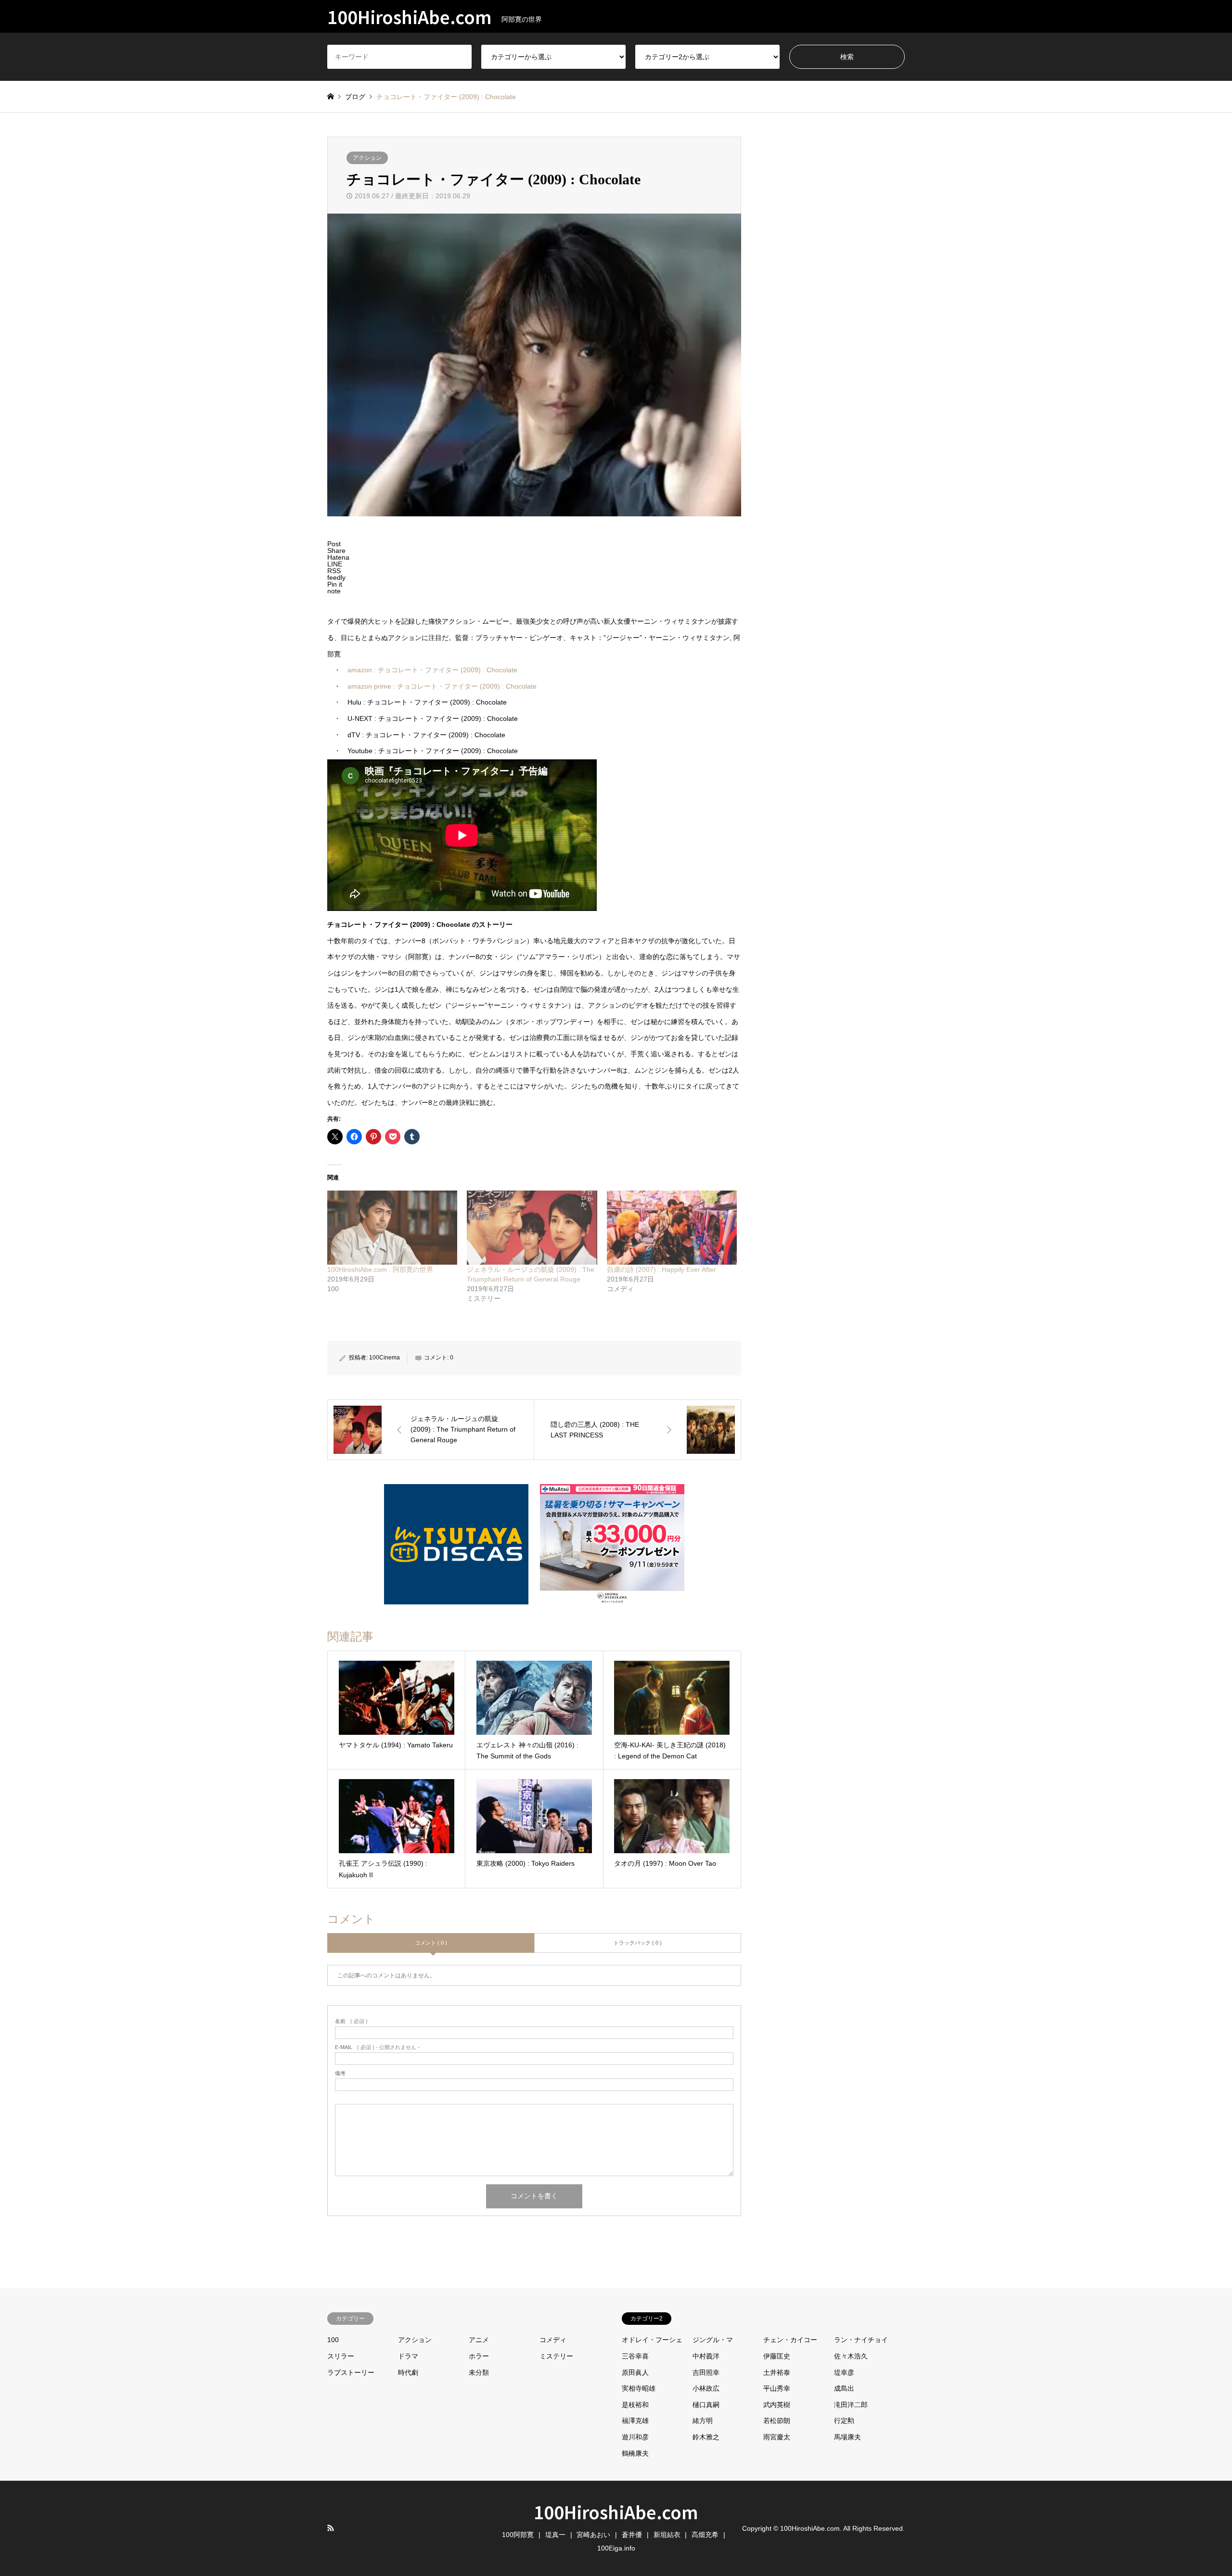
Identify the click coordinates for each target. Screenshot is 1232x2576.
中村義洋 (706, 2356)
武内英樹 (777, 2405)
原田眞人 (635, 2372)
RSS (331, 2528)
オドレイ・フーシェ (652, 2340)
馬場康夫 (847, 2437)
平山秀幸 (777, 2388)
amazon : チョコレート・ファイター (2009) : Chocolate (432, 670)
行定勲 (844, 2421)
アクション (367, 158)
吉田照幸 (706, 2372)
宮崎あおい (593, 2535)
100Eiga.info (616, 2548)
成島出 (844, 2388)
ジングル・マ (713, 2340)
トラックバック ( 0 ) (638, 1943)
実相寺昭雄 (639, 2388)
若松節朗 (777, 2421)
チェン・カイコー (790, 2340)
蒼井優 (632, 2535)
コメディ (553, 2340)
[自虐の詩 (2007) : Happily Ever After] (672, 1228)
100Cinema (385, 1358)
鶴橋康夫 (635, 2453)
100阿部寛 (518, 2535)
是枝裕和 (635, 2405)
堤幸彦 (844, 2372)
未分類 (479, 2372)
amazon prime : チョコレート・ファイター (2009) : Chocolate (442, 686)
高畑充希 (705, 2535)
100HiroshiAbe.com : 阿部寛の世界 (380, 1269)
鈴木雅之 (706, 2437)
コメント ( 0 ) (431, 1943)
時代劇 (408, 2372)
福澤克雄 (635, 2421)
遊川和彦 (635, 2437)
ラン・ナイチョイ (861, 2340)
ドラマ (408, 2356)
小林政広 (706, 2388)
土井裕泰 (777, 2372)
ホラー (479, 2356)
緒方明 (703, 2421)
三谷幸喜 (635, 2356)
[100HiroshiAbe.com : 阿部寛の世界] (392, 1228)
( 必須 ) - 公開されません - (377, 2047)
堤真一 (555, 2535)
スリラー (341, 2356)
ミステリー (556, 2356)
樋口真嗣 (706, 2405)
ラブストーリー (351, 2372)
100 (333, 2340)
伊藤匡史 (777, 2356)
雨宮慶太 (777, 2437)
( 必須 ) (351, 2021)
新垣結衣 (667, 2535)
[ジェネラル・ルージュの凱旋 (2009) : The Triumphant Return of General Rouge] (532, 1228)
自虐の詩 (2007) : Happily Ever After (661, 1269)
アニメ (479, 2340)
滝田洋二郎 (851, 2405)
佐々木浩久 (851, 2356)
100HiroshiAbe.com (616, 2512)
